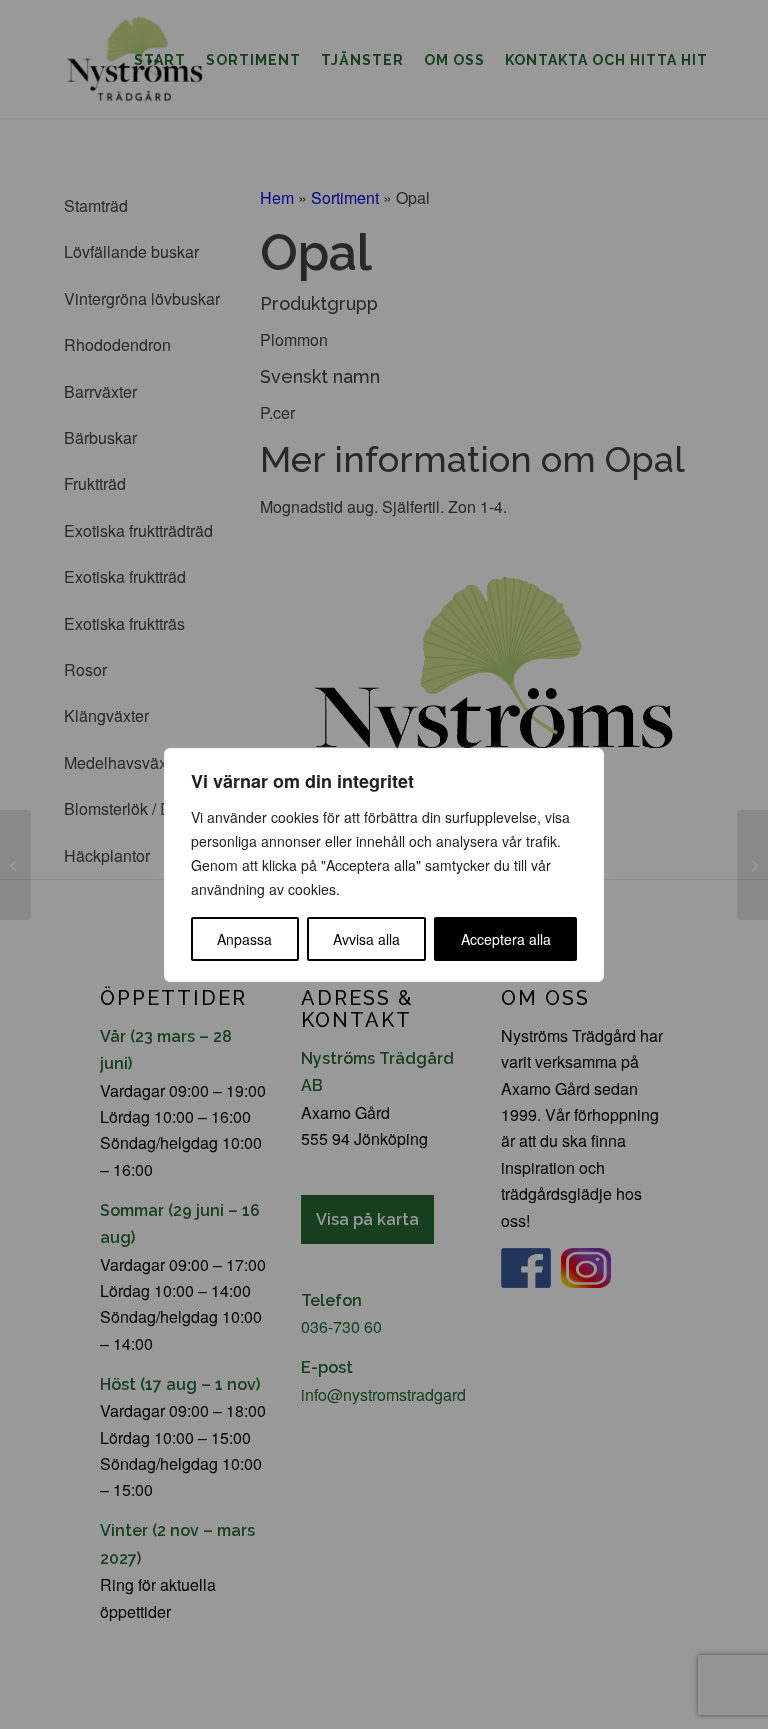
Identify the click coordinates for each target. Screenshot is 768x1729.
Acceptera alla (506, 939)
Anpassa (244, 939)
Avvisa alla (366, 939)
